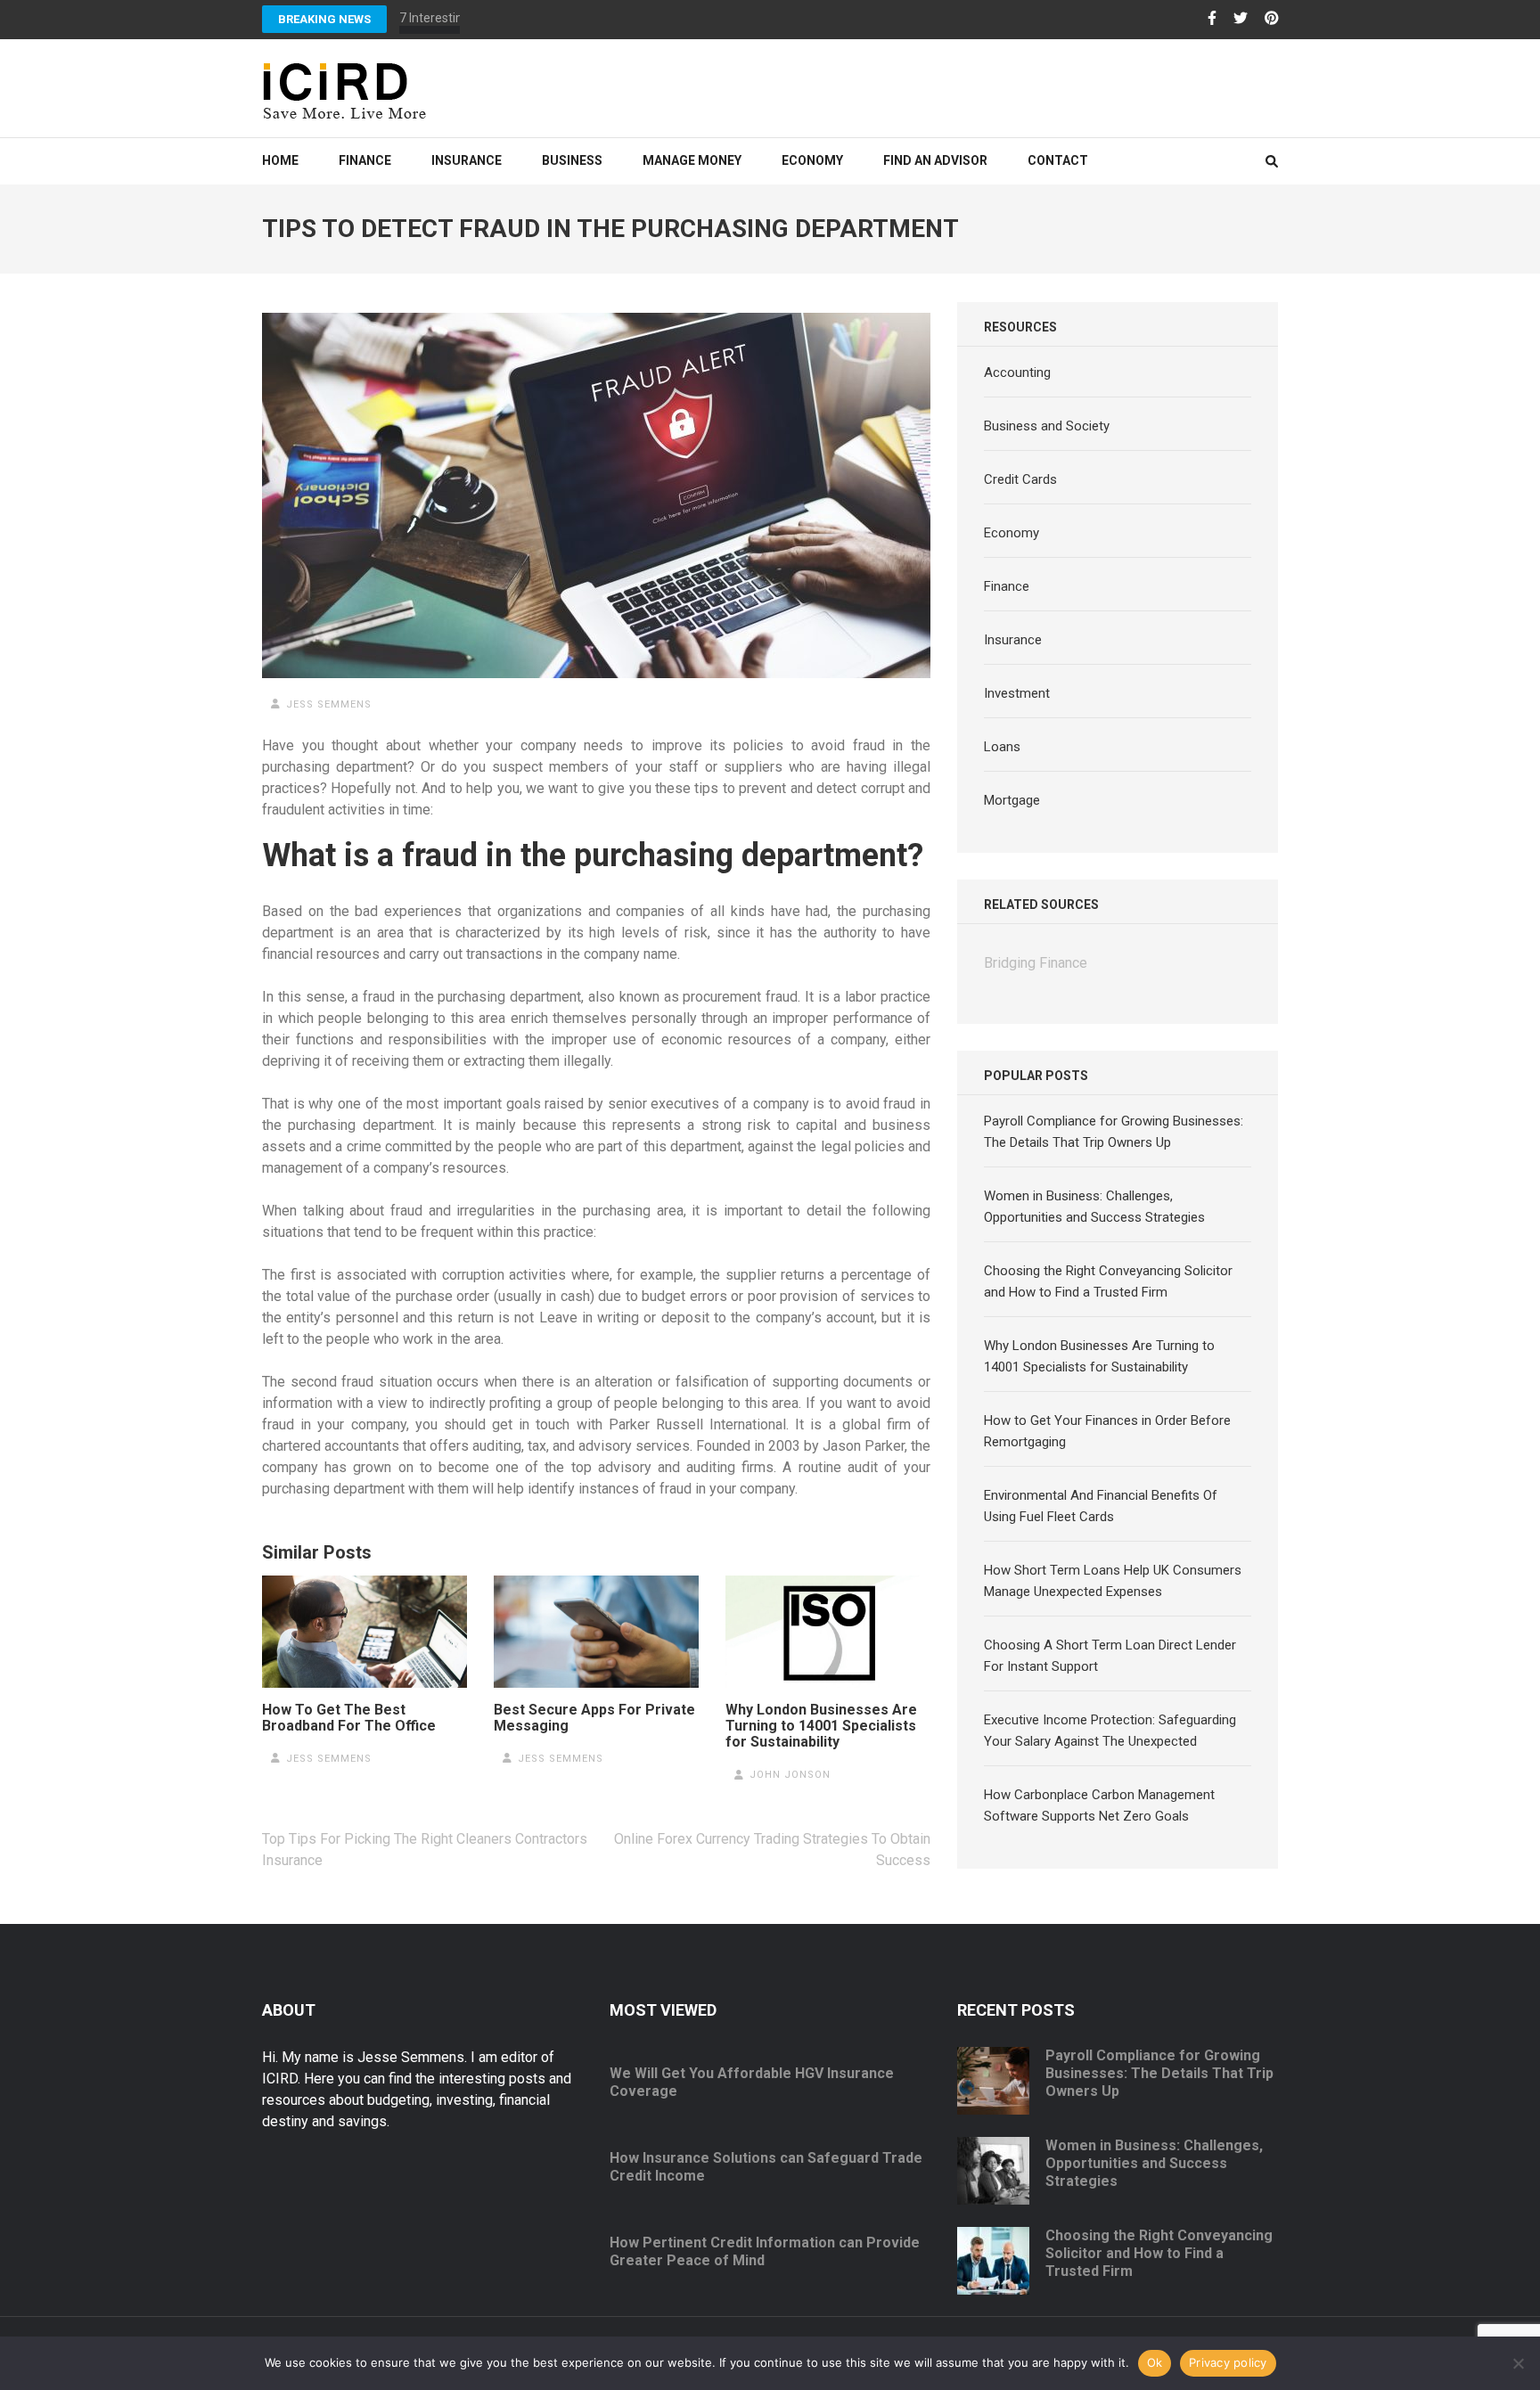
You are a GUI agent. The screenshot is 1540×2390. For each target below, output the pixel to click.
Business (572, 160)
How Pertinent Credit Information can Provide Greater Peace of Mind (765, 2251)
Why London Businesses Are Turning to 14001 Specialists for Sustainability (821, 1726)
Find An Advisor (935, 160)
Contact (1058, 160)
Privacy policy (1228, 2362)
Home (280, 160)
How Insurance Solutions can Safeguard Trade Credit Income (766, 2167)
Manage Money (692, 160)
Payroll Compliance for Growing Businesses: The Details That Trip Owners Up (1159, 2073)
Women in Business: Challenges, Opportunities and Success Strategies (1154, 2163)
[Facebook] (1212, 19)
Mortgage (1012, 800)
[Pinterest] (1272, 19)
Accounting (1017, 372)
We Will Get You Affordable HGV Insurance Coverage (752, 2082)
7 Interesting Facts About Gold (483, 18)
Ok (1155, 2362)
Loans (1002, 747)
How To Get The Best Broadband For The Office (349, 1718)
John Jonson (790, 1775)
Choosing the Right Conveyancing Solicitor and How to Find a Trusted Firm (1159, 2253)
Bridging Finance (1036, 963)
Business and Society (1047, 426)
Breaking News (324, 19)
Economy (812, 160)
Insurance (467, 160)
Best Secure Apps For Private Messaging (594, 1718)
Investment (1017, 693)
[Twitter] (1241, 19)
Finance (365, 160)
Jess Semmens (329, 704)
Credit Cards (1020, 479)
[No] (1518, 2363)
